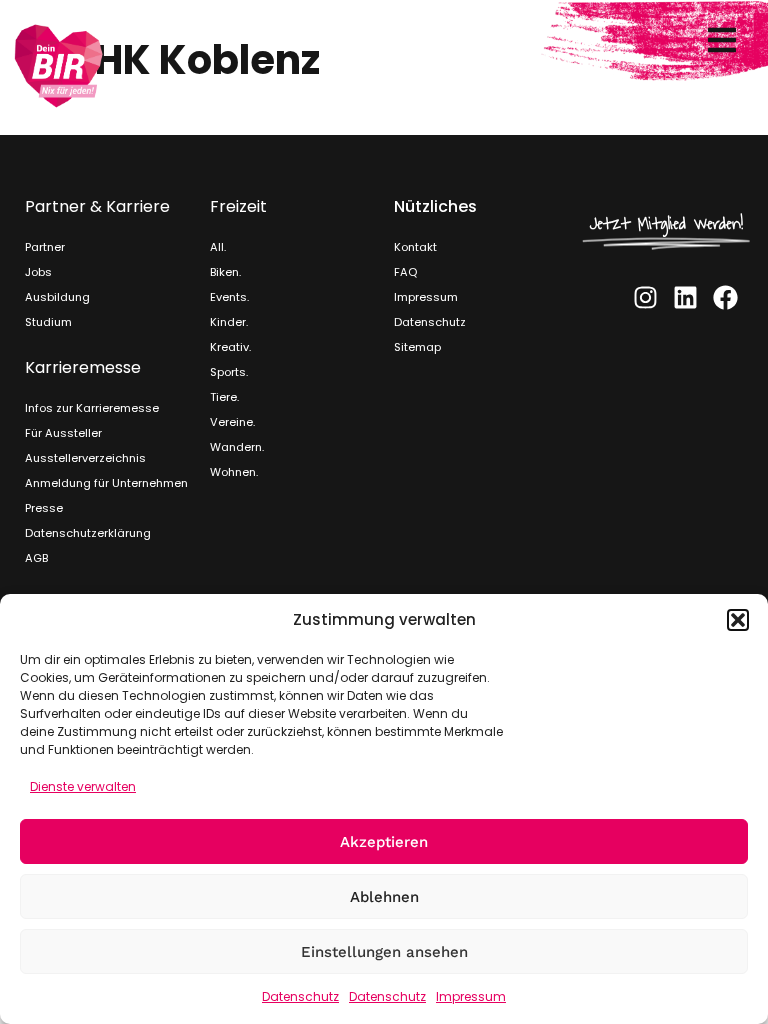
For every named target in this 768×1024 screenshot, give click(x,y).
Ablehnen (384, 897)
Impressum (471, 996)
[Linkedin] (685, 297)
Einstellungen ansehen (384, 952)
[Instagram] (645, 297)
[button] (738, 620)
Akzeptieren (384, 842)
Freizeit (238, 206)
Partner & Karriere (97, 206)
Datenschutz (300, 996)
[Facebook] (725, 297)
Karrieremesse (83, 367)
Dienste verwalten (83, 786)
